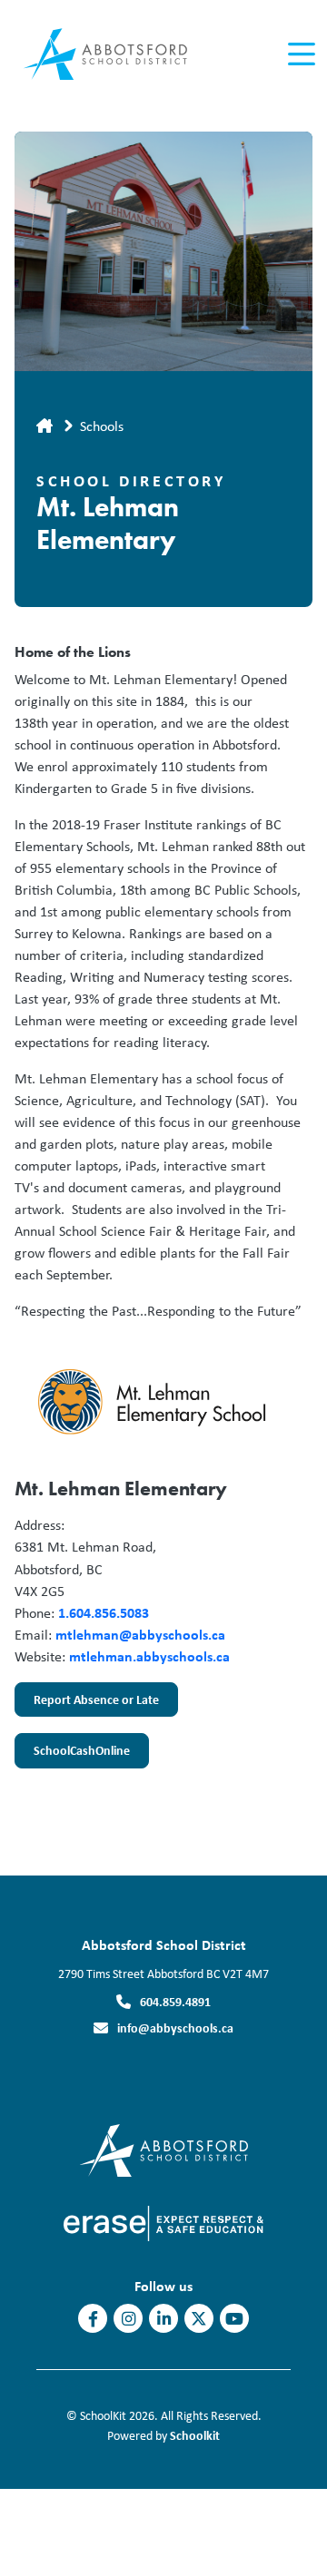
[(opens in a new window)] (163, 2222)
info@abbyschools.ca (175, 2027)
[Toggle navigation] (300, 54)
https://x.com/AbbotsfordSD (199, 2319)
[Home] (117, 55)
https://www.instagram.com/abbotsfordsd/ (129, 2319)
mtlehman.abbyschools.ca (149, 1656)
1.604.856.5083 (104, 1612)
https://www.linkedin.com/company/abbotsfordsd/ (164, 2319)
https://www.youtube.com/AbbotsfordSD (234, 2319)
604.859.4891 (175, 2001)
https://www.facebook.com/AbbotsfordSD (93, 2319)
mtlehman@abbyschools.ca (140, 1634)
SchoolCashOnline (82, 1750)
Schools (102, 426)
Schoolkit (195, 2435)
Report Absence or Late (96, 1699)
